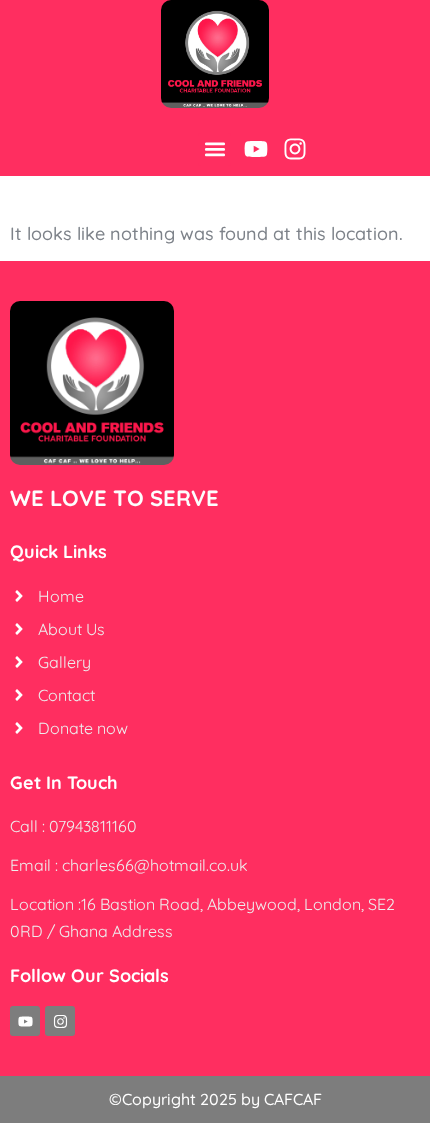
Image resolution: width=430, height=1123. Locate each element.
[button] (214, 149)
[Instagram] (295, 149)
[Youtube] (256, 149)
